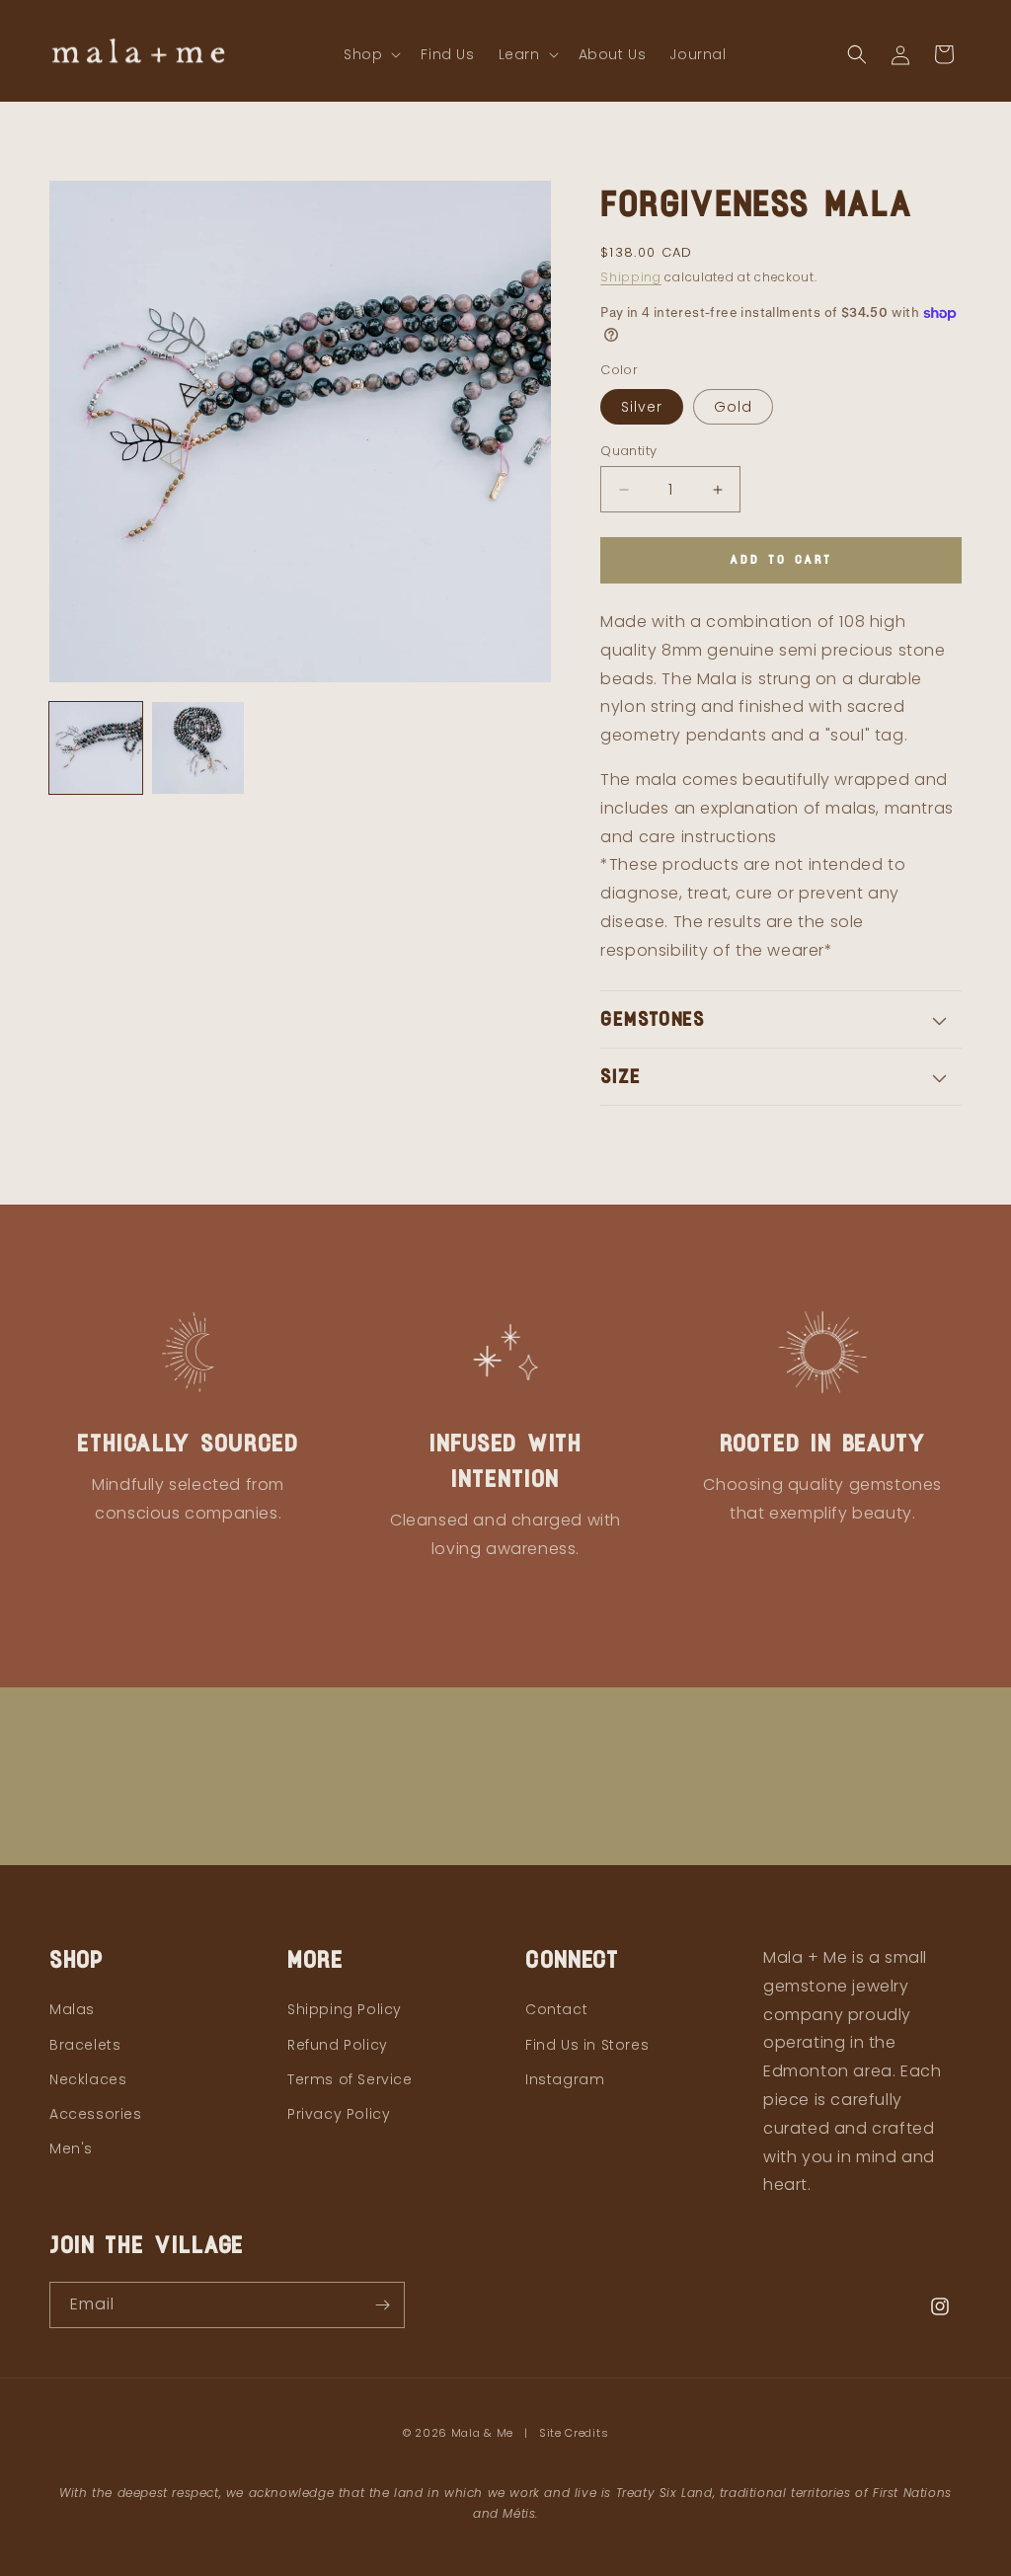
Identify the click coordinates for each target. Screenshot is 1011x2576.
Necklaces (88, 2079)
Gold (733, 407)
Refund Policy (338, 2045)
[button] (370, 54)
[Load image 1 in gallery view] (96, 748)
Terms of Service (350, 2079)
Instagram (565, 2079)
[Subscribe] (382, 2305)
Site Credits (574, 2433)
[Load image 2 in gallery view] (198, 748)
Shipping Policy (345, 2009)
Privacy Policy (339, 2114)
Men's (71, 2148)
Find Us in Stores (587, 2045)
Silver (642, 407)
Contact (556, 2009)
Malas (72, 2009)
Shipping (631, 277)
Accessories (96, 2114)
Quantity (628, 451)
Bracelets (85, 2045)
